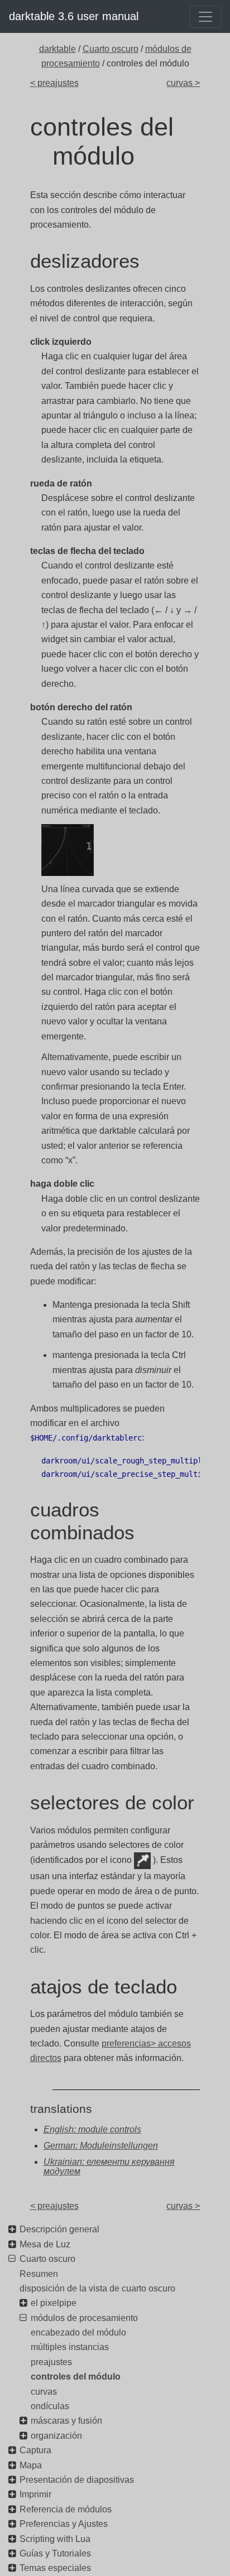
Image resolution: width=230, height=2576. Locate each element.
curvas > (183, 83)
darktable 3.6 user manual (74, 16)
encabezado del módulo (78, 2332)
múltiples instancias (70, 2347)
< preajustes (54, 83)
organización (56, 2436)
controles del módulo (76, 2377)
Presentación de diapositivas (77, 2480)
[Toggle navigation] (205, 17)
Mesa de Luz (45, 2244)
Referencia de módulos (66, 2509)
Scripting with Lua (55, 2539)
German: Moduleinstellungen (101, 2146)
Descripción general (59, 2229)
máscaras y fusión (66, 2421)
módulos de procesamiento (84, 2318)
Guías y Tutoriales (55, 2553)
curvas (44, 2392)
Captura (35, 2450)
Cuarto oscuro (111, 49)
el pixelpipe (54, 2303)
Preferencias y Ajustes (64, 2524)
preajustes (51, 2362)
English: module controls (92, 2129)
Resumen (39, 2274)
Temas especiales (55, 2568)
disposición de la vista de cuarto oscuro (97, 2288)
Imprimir (35, 2494)
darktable (57, 49)
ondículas (50, 2406)
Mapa (31, 2465)
